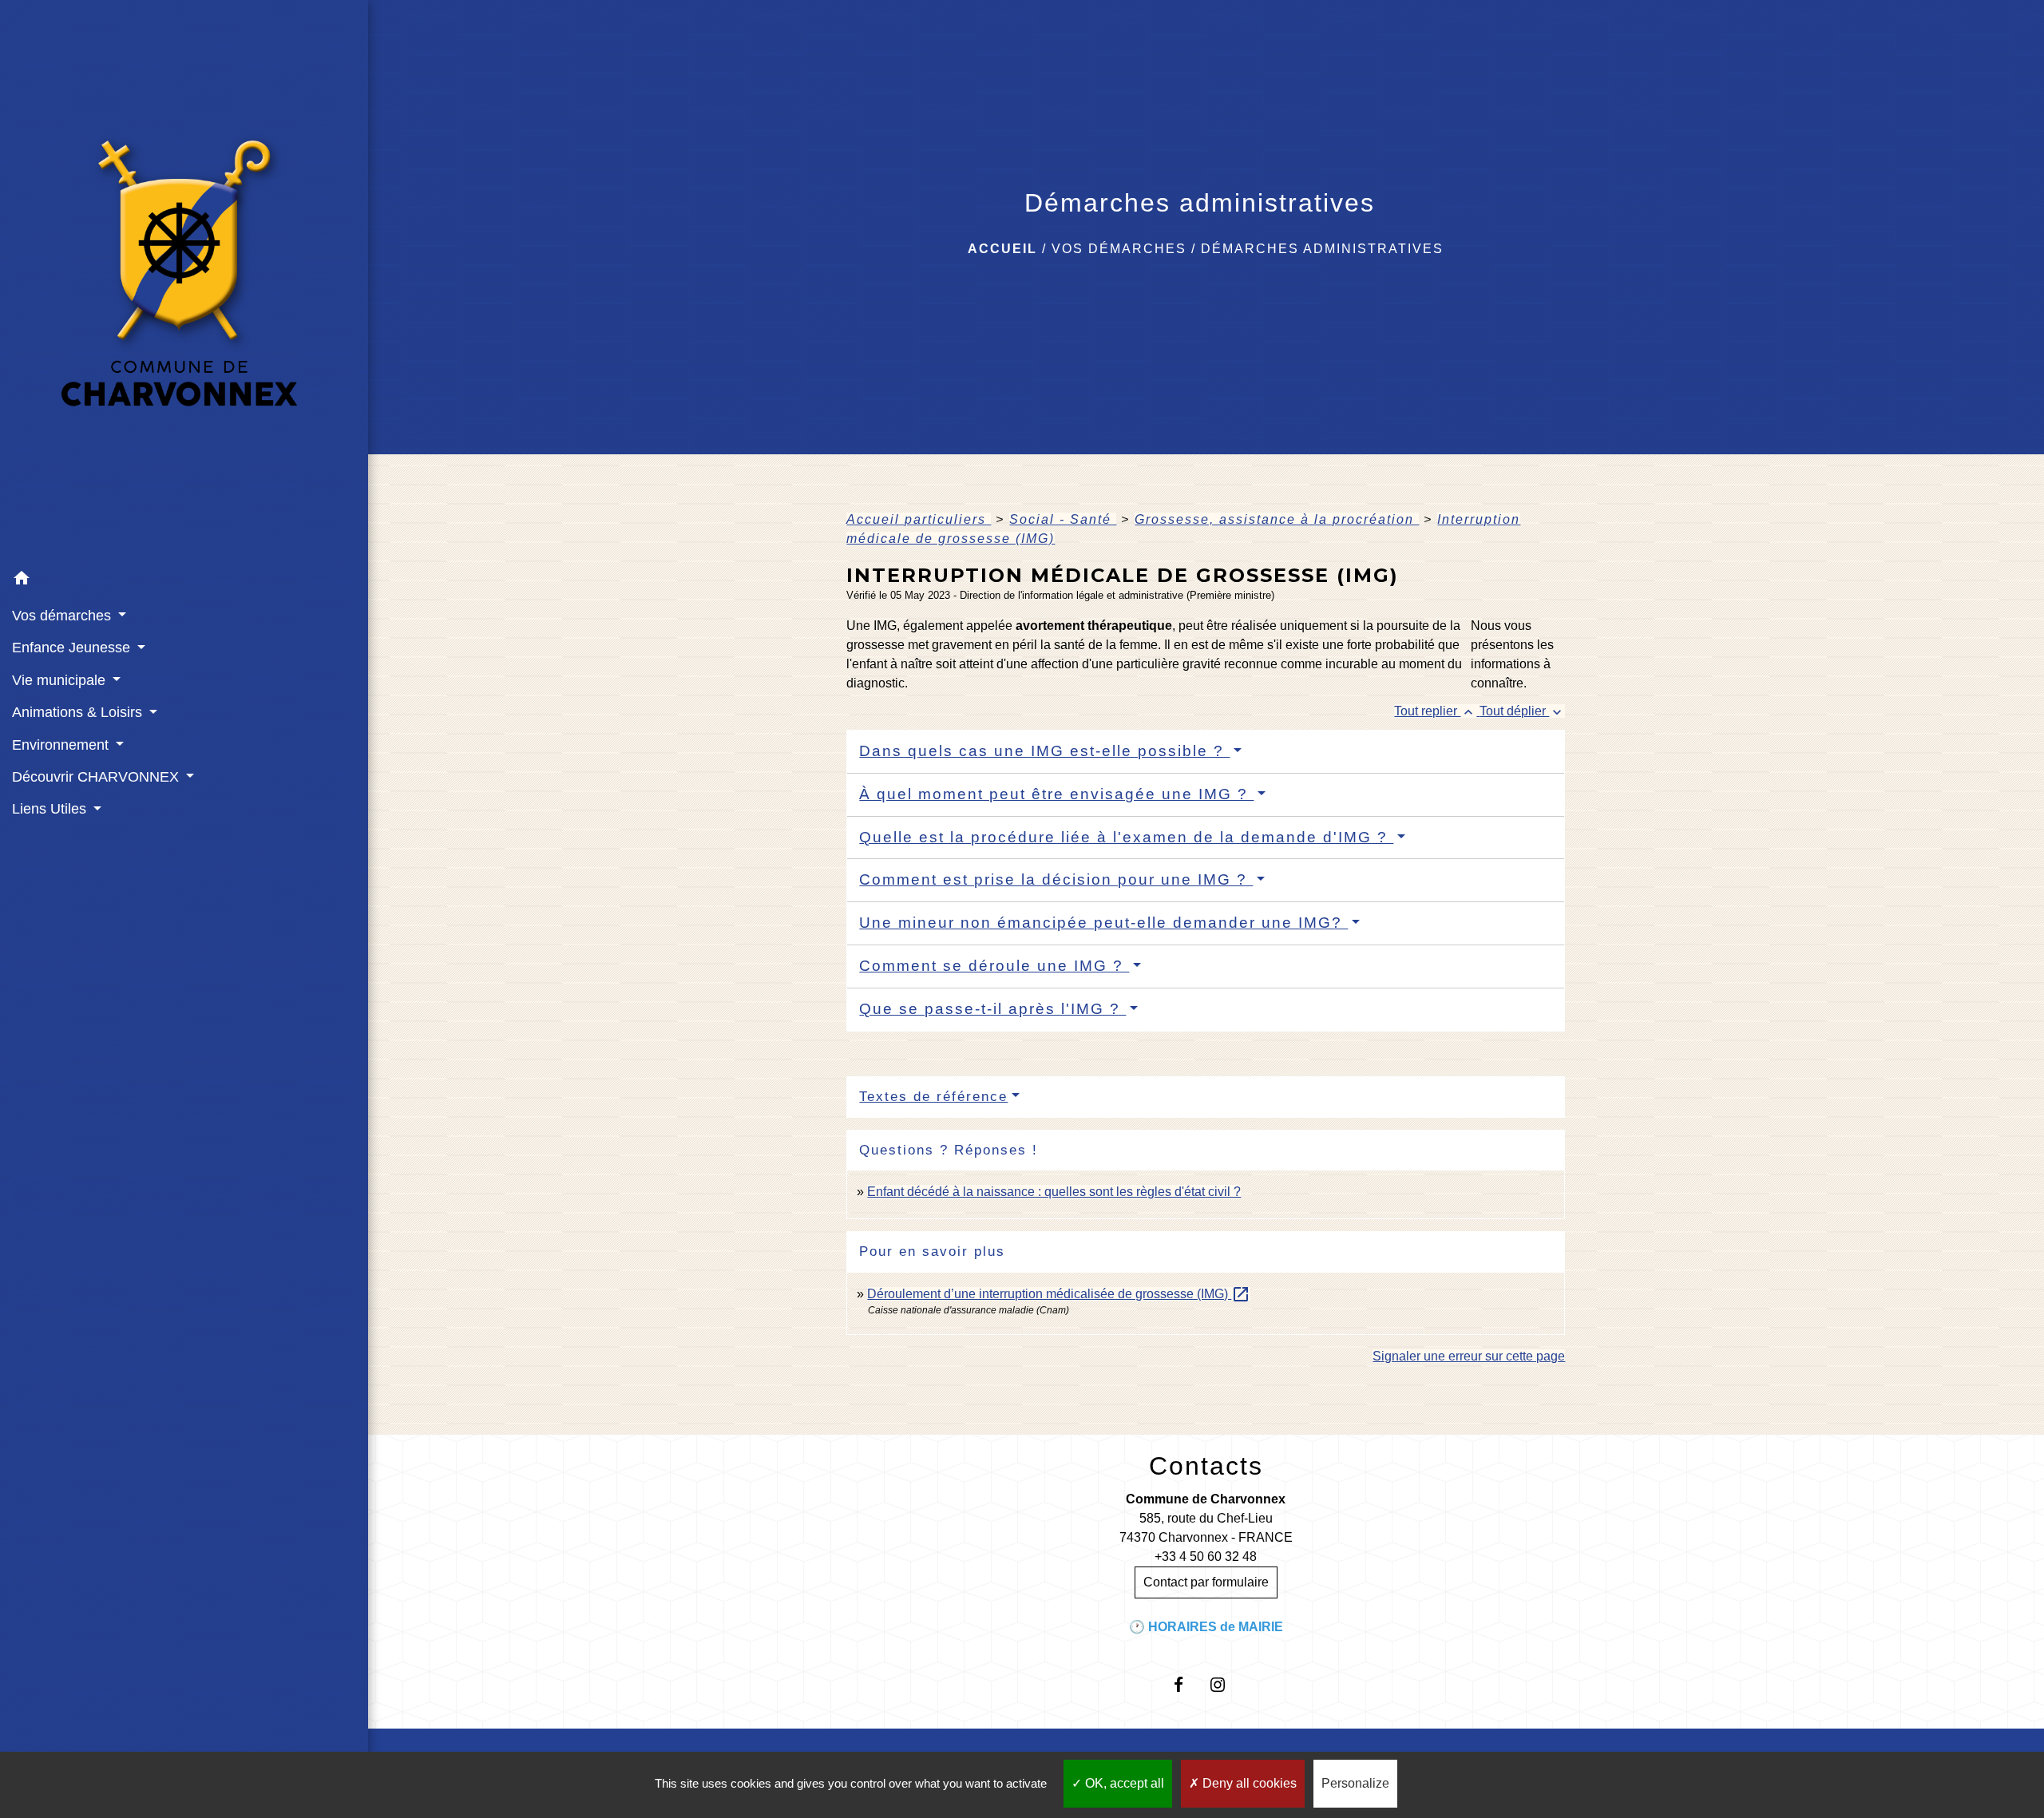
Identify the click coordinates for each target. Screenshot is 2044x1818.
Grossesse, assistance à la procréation (1277, 519)
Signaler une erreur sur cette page (1469, 1356)
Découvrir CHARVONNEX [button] (97, 777)
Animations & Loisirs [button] (79, 712)
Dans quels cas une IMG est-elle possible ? (1044, 751)
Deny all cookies (1248, 1783)
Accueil (1002, 249)
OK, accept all (1123, 1783)
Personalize (1355, 1783)
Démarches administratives (1322, 249)
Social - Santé (1063, 519)
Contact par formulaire (1206, 1582)
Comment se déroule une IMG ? (994, 966)
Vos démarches (1119, 249)
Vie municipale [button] (61, 680)
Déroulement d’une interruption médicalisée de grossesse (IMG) (1059, 1294)
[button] (184, 581)
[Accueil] (184, 282)
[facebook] (1186, 1684)
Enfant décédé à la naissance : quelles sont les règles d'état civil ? (1054, 1192)
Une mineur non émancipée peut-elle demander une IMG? (1103, 923)
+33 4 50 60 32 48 (1206, 1557)
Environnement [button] (62, 745)
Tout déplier (1522, 711)
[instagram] (1225, 1684)
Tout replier (1435, 711)
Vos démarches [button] (63, 616)
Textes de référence (933, 1097)
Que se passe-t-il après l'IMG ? (992, 1009)
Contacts (1206, 1466)
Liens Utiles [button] (51, 809)
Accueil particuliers (919, 519)
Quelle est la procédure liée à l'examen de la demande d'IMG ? (1126, 837)
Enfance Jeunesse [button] (73, 648)
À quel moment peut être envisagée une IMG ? (1056, 794)
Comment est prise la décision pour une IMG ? (1056, 879)
